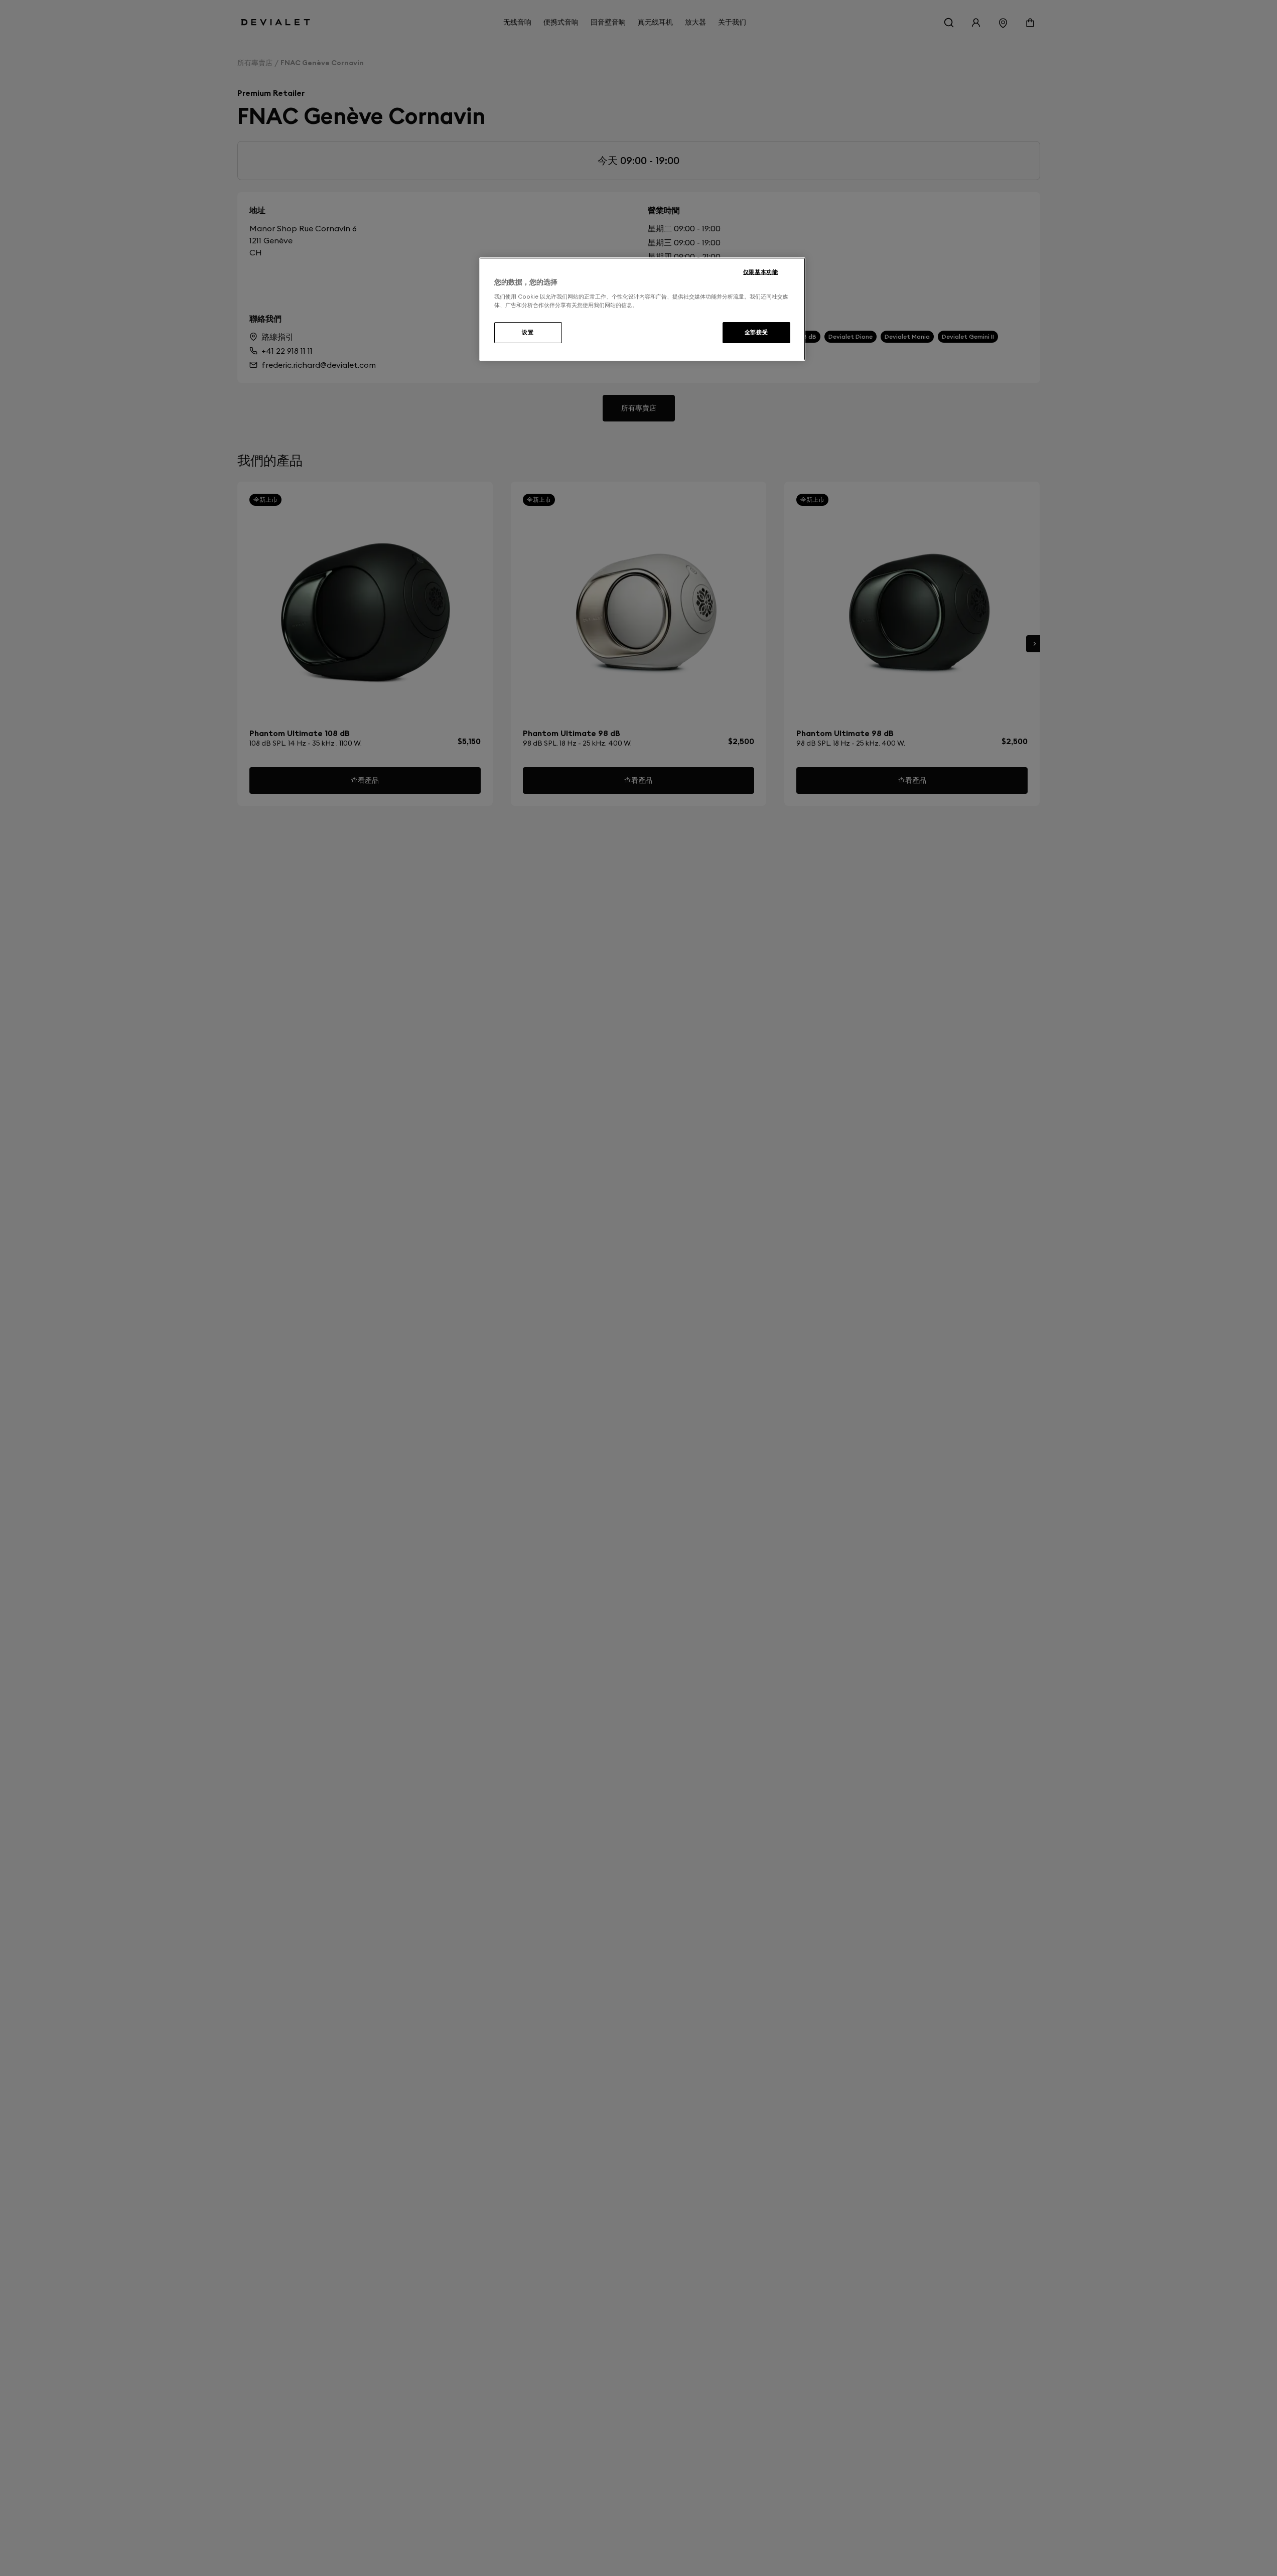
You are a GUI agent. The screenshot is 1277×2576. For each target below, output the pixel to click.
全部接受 (756, 332)
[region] (642, 309)
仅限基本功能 (760, 272)
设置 (528, 332)
